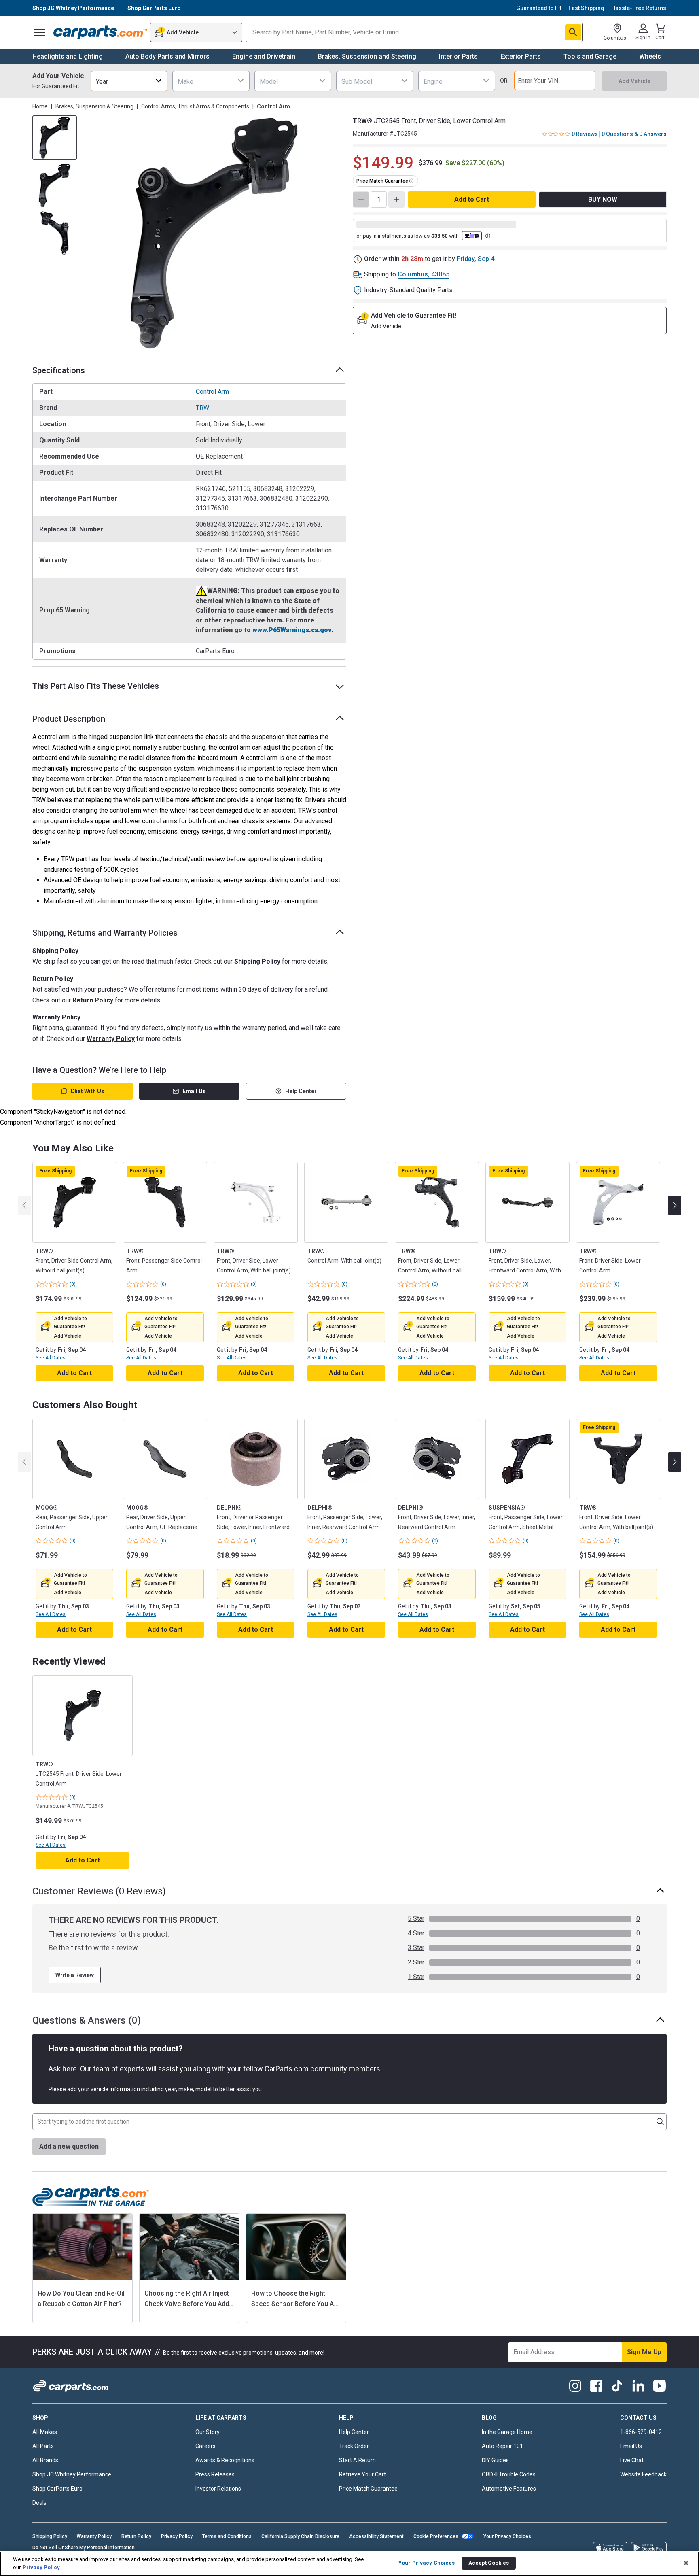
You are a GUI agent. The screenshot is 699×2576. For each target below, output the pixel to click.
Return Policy (93, 1000)
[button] (68, 1336)
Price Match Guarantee (368, 2489)
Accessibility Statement (376, 2536)
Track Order (354, 2446)
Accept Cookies (489, 2563)
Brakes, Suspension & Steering (94, 106)
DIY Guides (495, 2460)
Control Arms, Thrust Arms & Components (195, 106)
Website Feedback (643, 2474)
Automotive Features (509, 2489)
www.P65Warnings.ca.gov (292, 630)
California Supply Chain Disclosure (300, 2536)
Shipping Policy (257, 961)
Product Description (69, 719)
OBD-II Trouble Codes (509, 2474)
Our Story (208, 2432)
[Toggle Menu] (40, 32)
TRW (202, 408)
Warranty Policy (111, 1039)
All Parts (43, 2446)
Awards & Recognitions (225, 2460)
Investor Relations (218, 2489)
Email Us (194, 1091)
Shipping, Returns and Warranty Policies (105, 933)
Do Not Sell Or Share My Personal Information (84, 2548)
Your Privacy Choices (507, 2536)
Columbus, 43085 (424, 274)
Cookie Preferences (436, 2536)
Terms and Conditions (227, 2536)
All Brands (45, 2460)
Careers (205, 2446)
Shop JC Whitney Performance (72, 2474)
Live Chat (632, 2460)
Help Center (301, 1091)
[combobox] (129, 81)
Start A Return (357, 2460)
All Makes (45, 2432)
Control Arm (212, 392)
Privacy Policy (177, 2536)
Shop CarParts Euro (57, 2489)
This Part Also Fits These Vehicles (96, 686)
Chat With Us (87, 1091)
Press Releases (215, 2474)
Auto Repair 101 (502, 2446)
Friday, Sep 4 (476, 259)
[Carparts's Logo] (100, 32)
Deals (39, 2503)
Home (40, 106)
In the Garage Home (507, 2432)
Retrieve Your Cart (362, 2474)
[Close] (686, 2563)
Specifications (59, 370)
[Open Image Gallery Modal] (214, 233)
